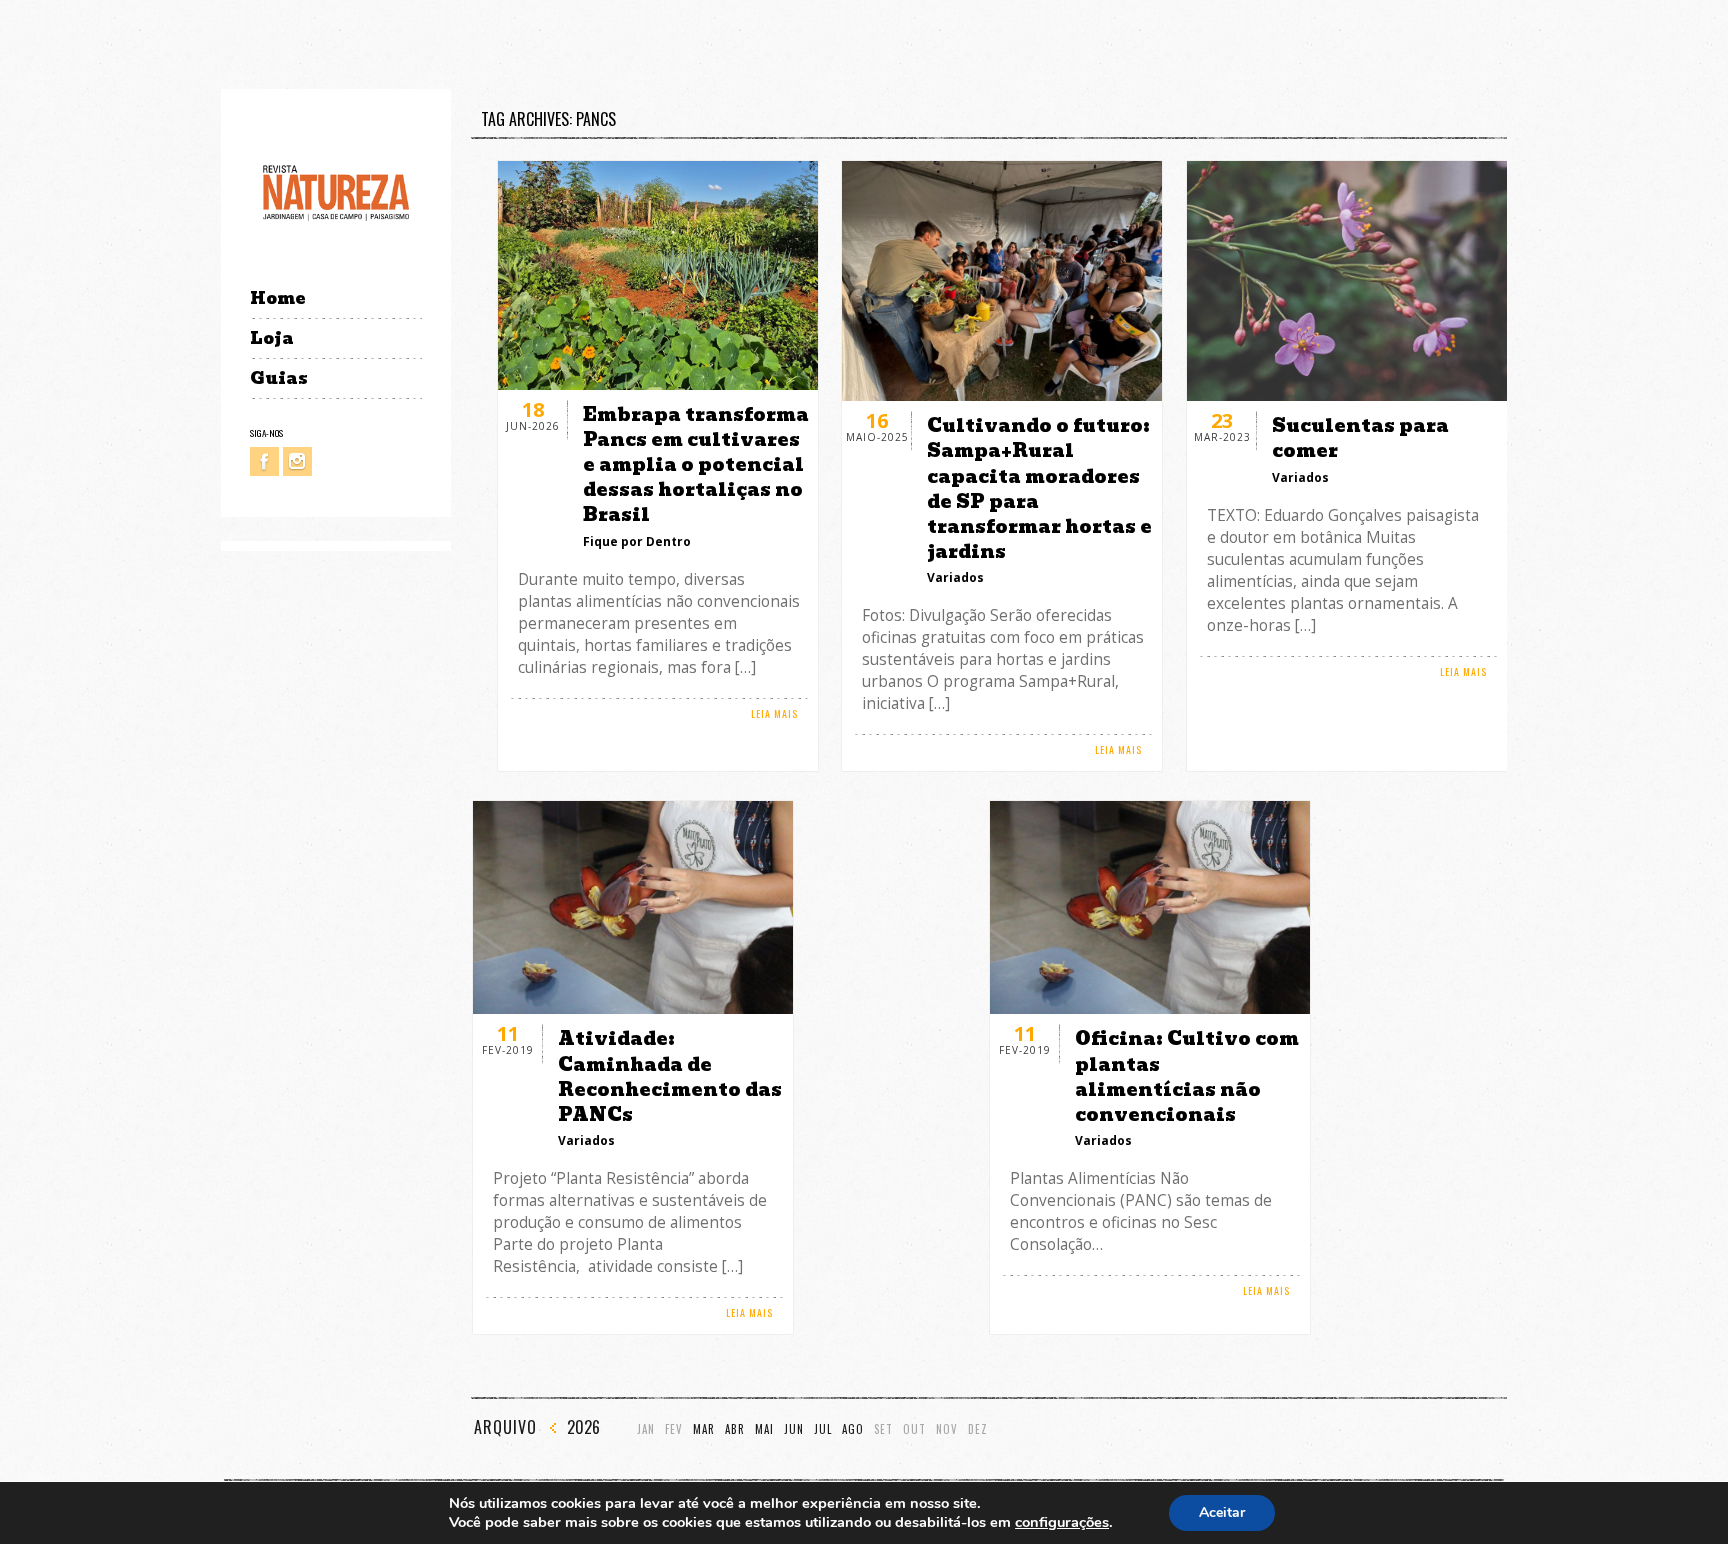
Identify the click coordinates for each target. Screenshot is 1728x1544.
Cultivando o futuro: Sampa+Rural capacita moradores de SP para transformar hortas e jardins (1039, 488)
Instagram (297, 461)
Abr (735, 1429)
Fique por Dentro (637, 541)
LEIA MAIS (774, 713)
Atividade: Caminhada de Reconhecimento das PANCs (670, 1076)
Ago (853, 1429)
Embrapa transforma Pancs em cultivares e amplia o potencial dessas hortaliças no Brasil (696, 465)
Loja (272, 338)
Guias (279, 378)
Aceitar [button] (1222, 1512)
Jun (794, 1429)
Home (277, 298)
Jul (823, 1429)
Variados (955, 577)
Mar (704, 1429)
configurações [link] (1062, 1522)
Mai (764, 1429)
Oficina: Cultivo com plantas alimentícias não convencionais (1187, 1076)
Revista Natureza (336, 191)
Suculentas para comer (1360, 438)
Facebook (264, 461)
